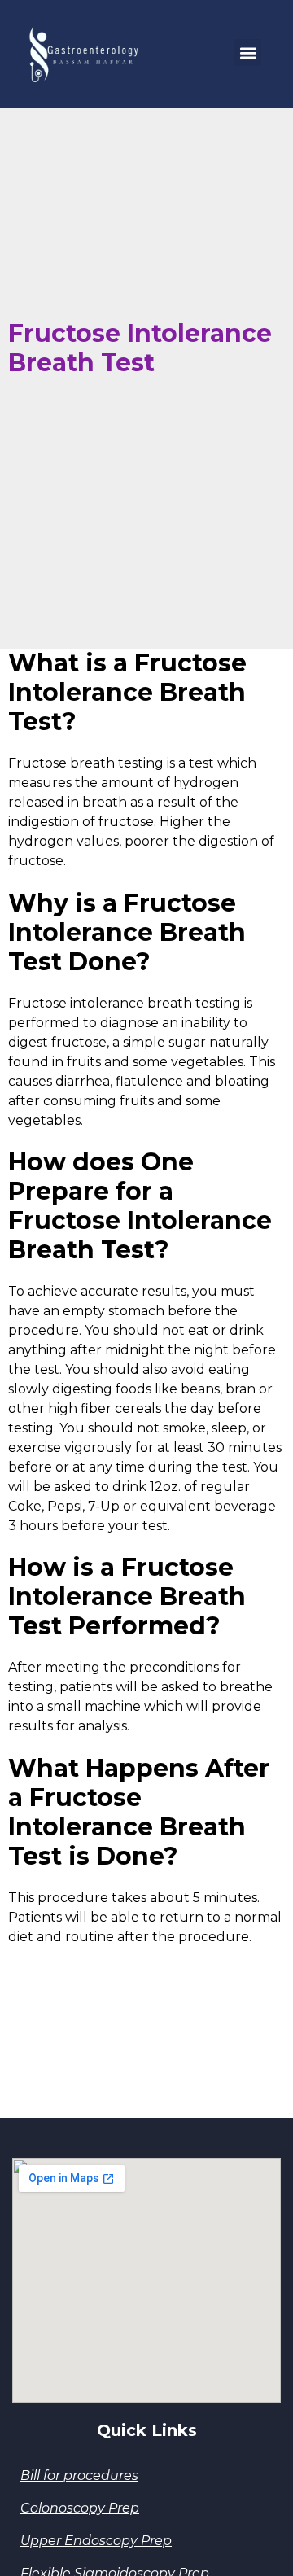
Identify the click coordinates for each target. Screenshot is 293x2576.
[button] (248, 52)
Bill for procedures (79, 2475)
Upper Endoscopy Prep (96, 2541)
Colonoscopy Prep (80, 2508)
